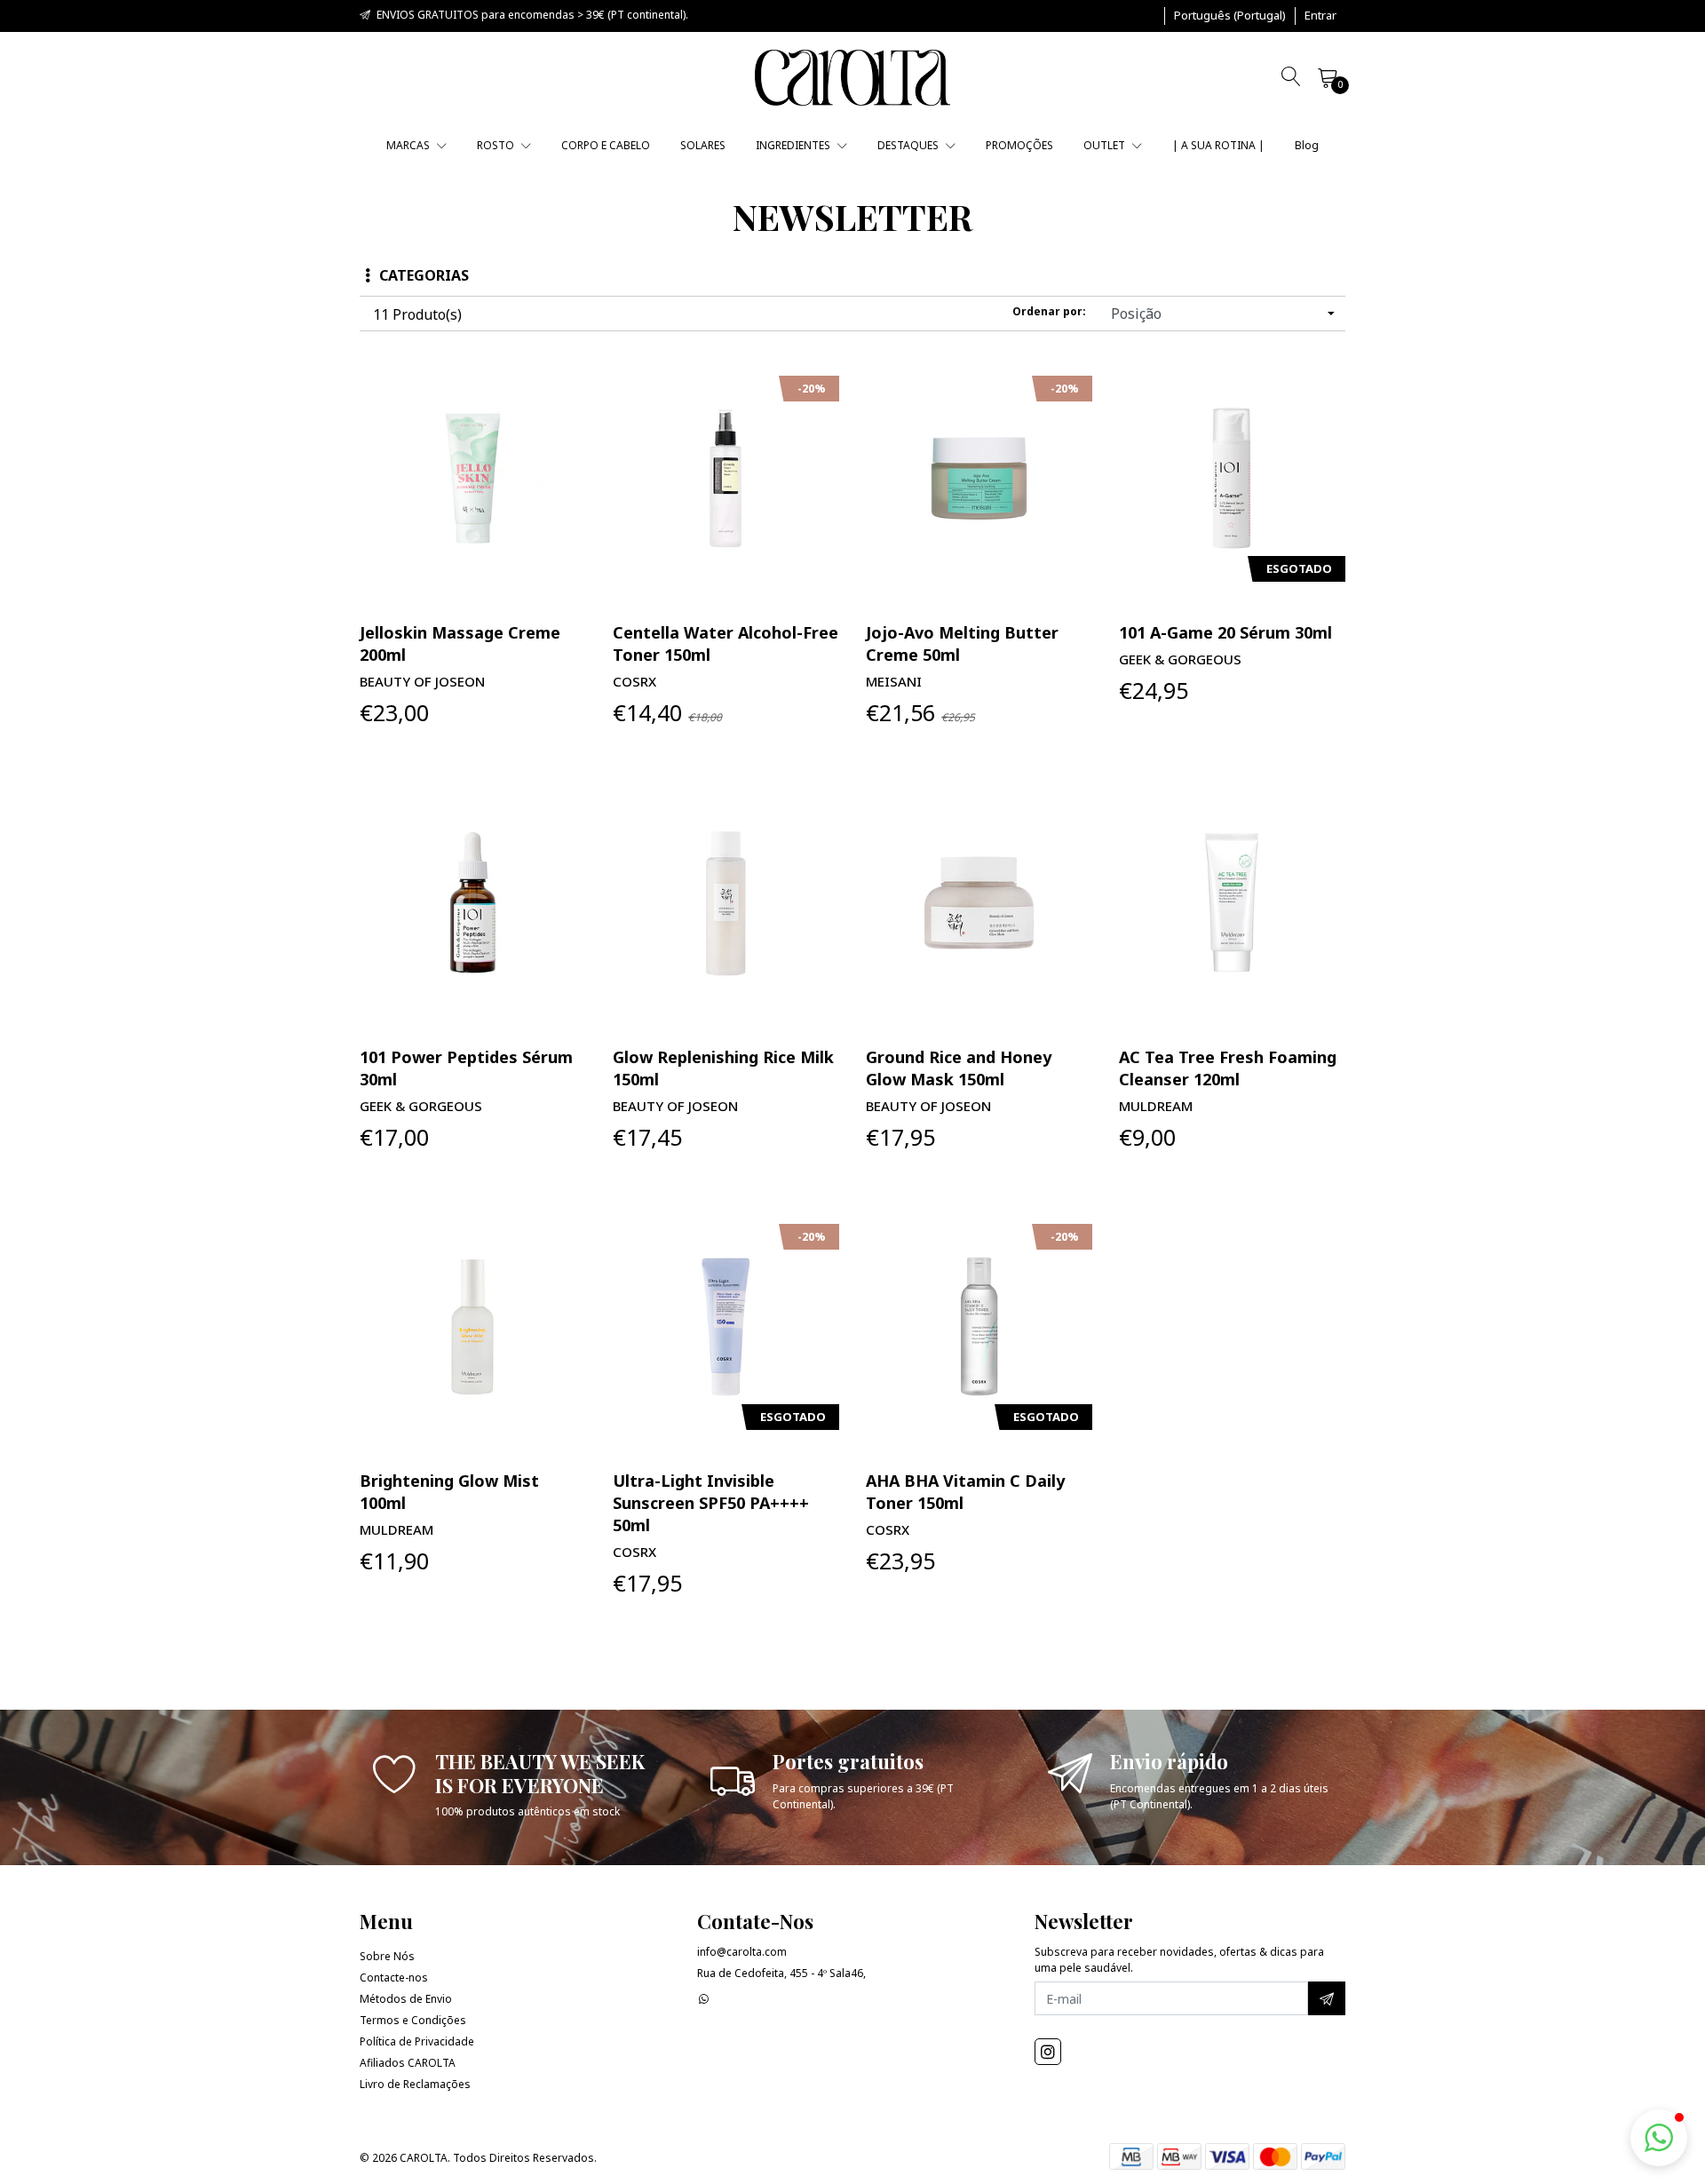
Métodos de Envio (406, 1999)
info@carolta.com (742, 1952)
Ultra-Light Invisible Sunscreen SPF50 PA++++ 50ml (711, 1503)
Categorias (424, 275)
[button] (1230, 16)
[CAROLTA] (852, 78)
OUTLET (1106, 145)
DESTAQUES (909, 145)
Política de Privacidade (417, 2041)
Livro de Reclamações (415, 2084)
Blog (1307, 145)
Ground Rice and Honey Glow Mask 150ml (959, 1068)
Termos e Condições (413, 2020)
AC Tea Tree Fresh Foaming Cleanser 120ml (1228, 1068)
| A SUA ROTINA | (1218, 145)
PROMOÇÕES (1019, 145)
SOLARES (703, 145)
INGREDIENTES (794, 145)
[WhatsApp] (704, 1999)
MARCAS (409, 145)
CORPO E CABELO (606, 145)
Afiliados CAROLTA (408, 2063)
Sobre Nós (387, 1956)
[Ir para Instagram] (1048, 2052)
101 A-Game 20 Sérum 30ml (1225, 632)
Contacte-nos (394, 1978)
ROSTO (497, 145)
